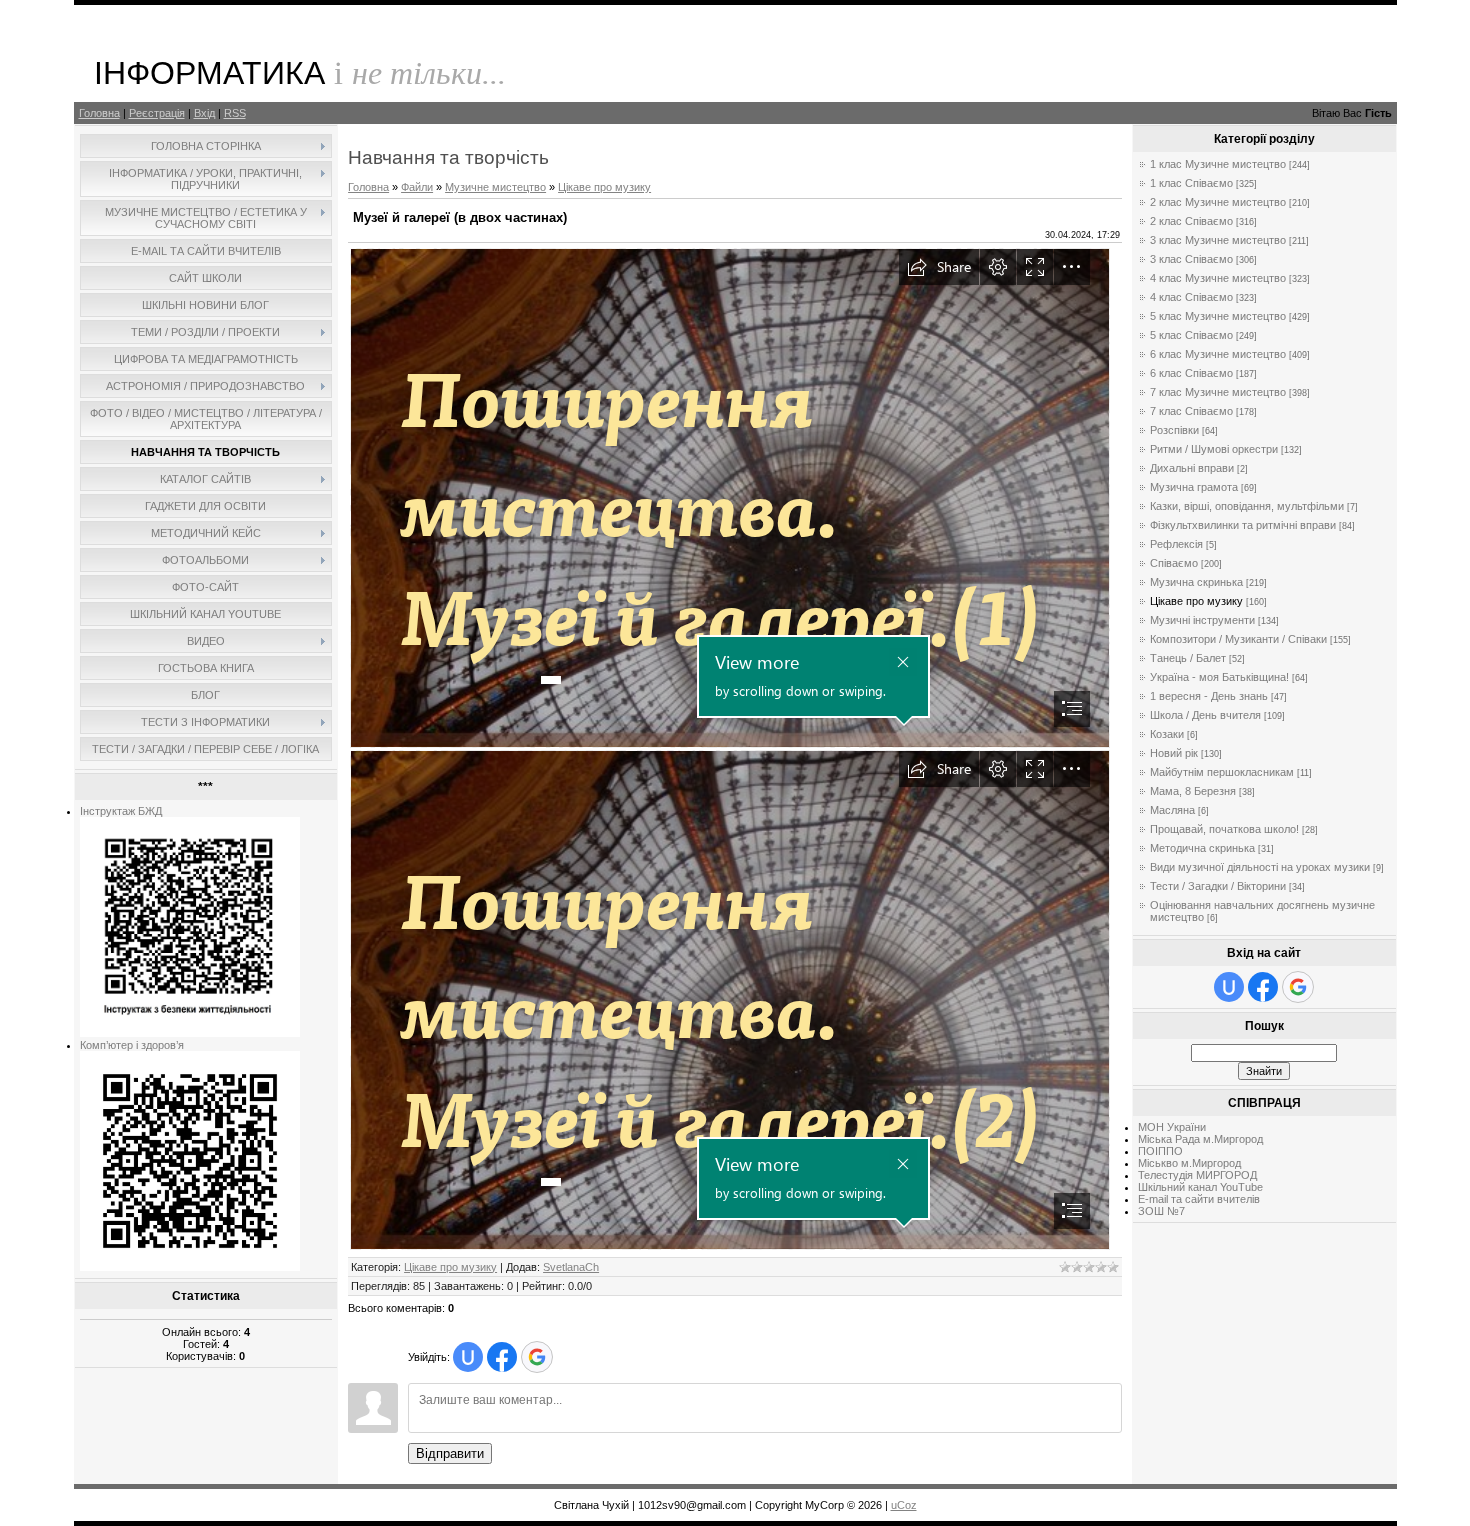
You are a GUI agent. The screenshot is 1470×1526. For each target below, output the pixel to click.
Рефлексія (1176, 544)
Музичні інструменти (1202, 620)
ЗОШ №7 (1161, 1211)
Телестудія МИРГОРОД (1197, 1175)
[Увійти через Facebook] (502, 1357)
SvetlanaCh (571, 1267)
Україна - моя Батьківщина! (1219, 677)
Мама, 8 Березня (1193, 791)
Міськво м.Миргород (1189, 1163)
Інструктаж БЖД (121, 811)
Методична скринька (1202, 848)
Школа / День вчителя (1205, 715)
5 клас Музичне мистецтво (1218, 316)
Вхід (204, 113)
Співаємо (1174, 563)
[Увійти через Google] (537, 1357)
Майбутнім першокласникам (1222, 772)
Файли (417, 187)
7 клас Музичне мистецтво (1218, 392)
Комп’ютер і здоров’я (132, 1045)
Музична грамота (1194, 487)
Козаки (1167, 734)
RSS (235, 113)
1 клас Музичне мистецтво (1218, 164)
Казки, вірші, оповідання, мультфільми (1247, 506)
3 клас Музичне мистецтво (1218, 240)
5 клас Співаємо (1191, 335)
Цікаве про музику (604, 187)
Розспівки (1174, 430)
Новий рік (1174, 753)
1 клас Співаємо (1191, 183)
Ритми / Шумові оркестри (1214, 449)
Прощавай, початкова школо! (1224, 829)
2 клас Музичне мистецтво (1218, 202)
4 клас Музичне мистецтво (1218, 278)
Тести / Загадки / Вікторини (1218, 886)
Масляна (1172, 810)
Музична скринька (1196, 582)
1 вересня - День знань (1209, 696)
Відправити (450, 1453)
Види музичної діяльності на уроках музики (1260, 867)
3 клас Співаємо (1191, 259)
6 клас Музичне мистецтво (1218, 354)
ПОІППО (1160, 1151)
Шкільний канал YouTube (1200, 1187)
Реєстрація (157, 113)
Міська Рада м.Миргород (1200, 1139)
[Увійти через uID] (468, 1357)
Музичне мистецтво (495, 187)
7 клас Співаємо (1191, 411)
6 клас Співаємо (1191, 373)
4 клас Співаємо (1191, 297)
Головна (99, 113)
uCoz (904, 1505)
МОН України (1172, 1127)
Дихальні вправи (1192, 468)
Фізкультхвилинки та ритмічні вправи (1243, 525)
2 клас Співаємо (1191, 221)
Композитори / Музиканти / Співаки (1238, 639)
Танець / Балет (1188, 658)
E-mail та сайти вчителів (1199, 1199)
